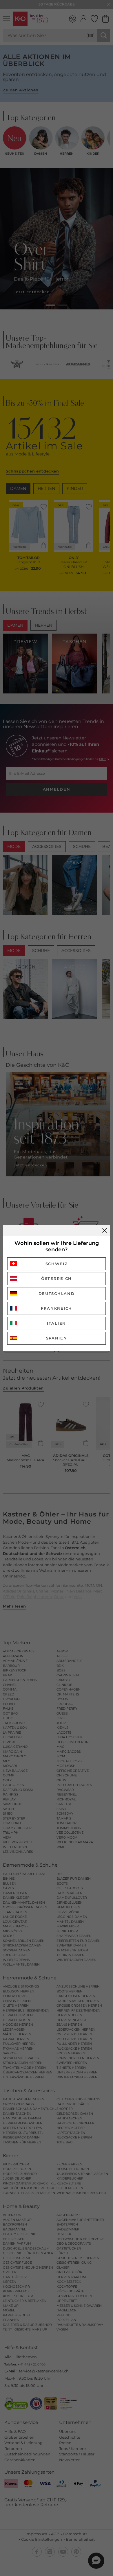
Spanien (57, 1338)
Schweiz (57, 1264)
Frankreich (57, 1308)
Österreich (57, 1278)
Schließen (105, 1230)
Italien (57, 1323)
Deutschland (57, 1293)
